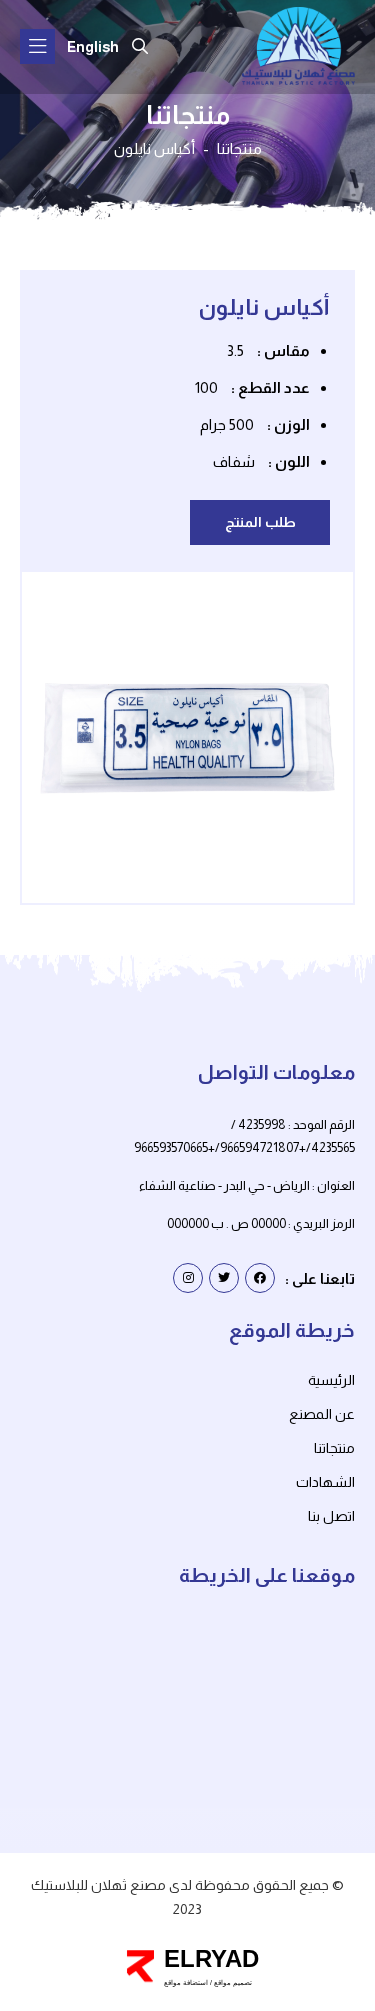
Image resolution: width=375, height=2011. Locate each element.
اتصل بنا (331, 1516)
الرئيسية (331, 1380)
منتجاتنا (239, 148)
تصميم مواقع (232, 1982)
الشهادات (325, 1482)
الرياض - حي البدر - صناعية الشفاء (224, 1185)
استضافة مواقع (186, 1982)
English (93, 47)
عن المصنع (322, 1414)
